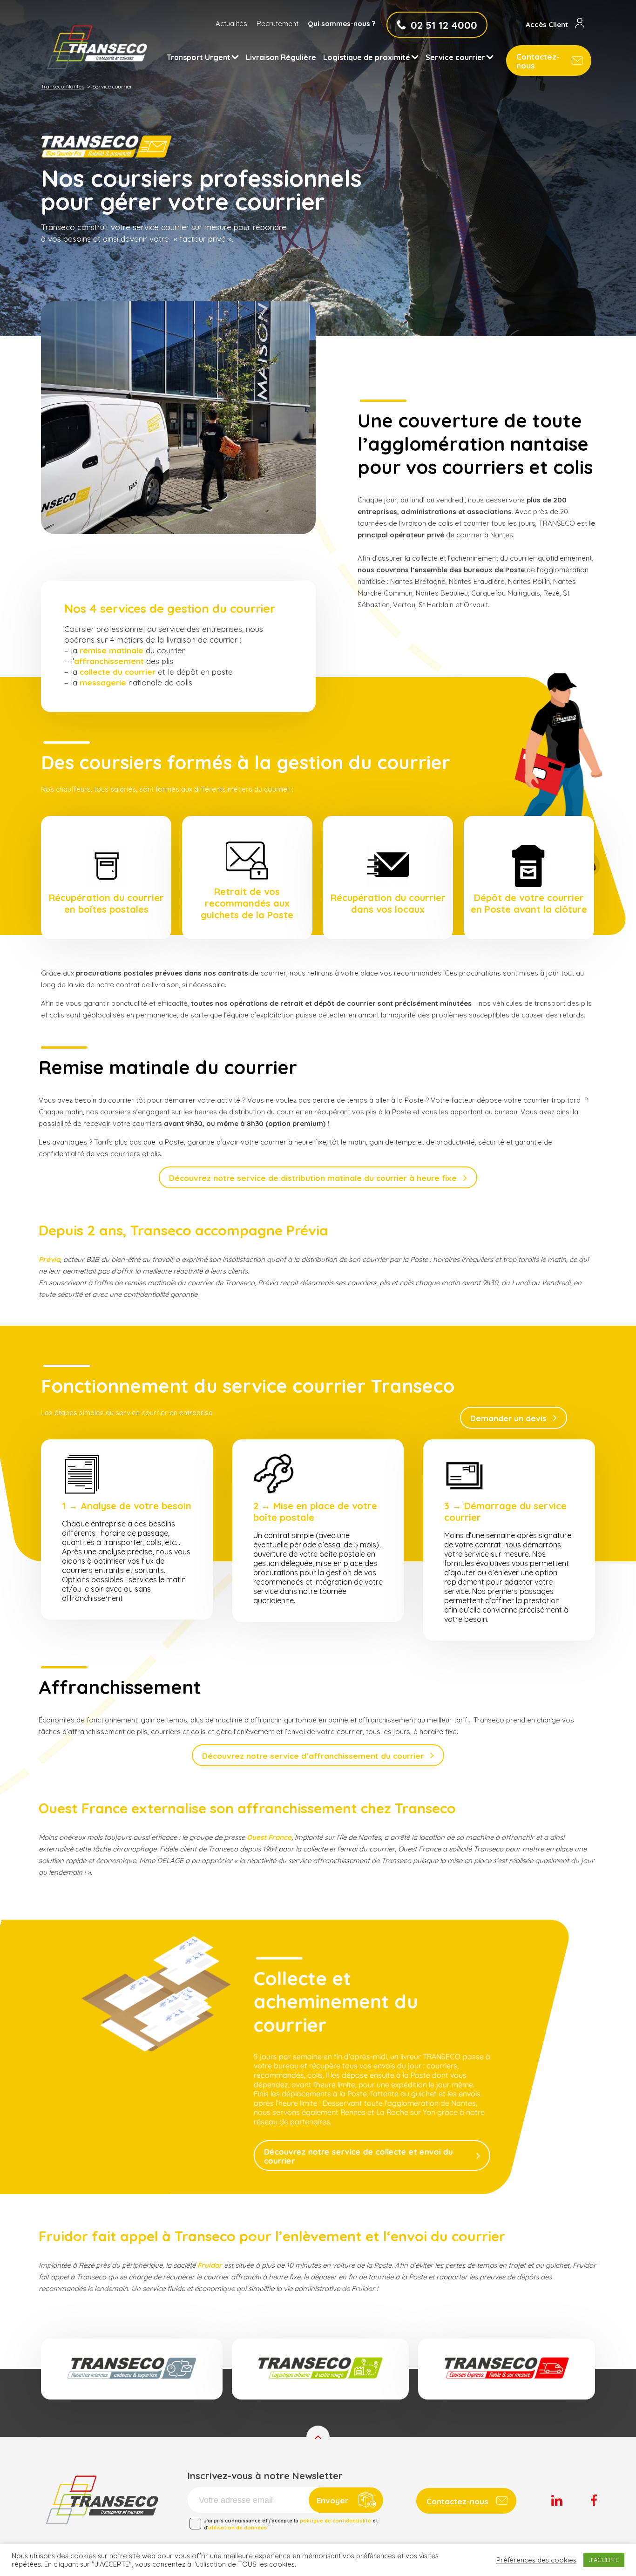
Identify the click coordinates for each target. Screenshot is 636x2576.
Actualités (231, 24)
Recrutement (277, 24)
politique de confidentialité (335, 2521)
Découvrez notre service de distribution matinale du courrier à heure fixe (313, 1178)
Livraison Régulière (281, 57)
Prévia (49, 1259)
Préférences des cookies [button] (536, 2560)
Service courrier (455, 57)
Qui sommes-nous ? (342, 24)
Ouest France (269, 1837)
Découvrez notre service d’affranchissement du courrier (313, 1756)
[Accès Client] (580, 24)
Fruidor (210, 2265)
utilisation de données (237, 2528)
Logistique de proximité (367, 57)
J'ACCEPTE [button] (604, 2560)
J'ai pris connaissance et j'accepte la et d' (291, 2524)
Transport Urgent (199, 57)
